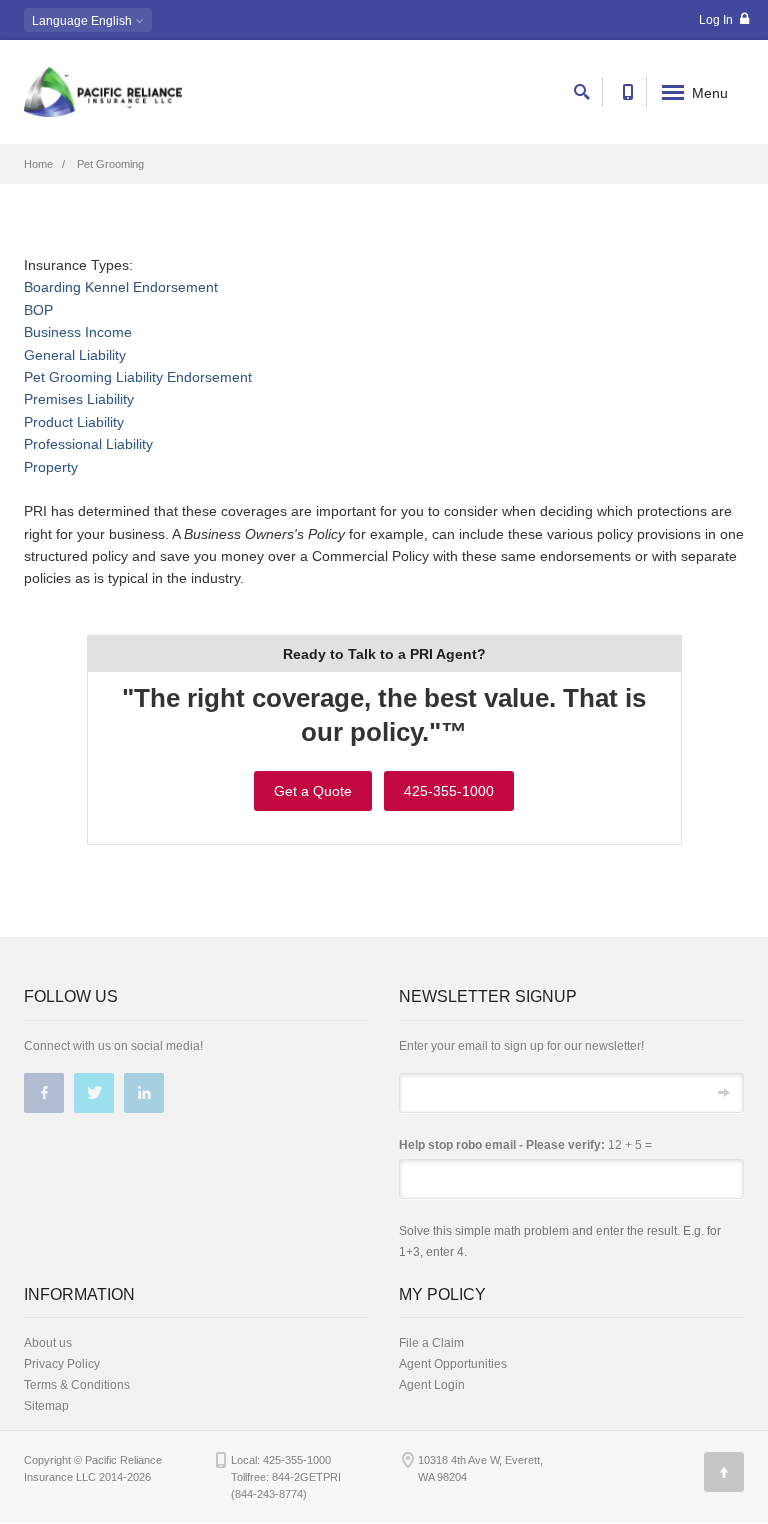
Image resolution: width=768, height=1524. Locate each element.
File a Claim (431, 1343)
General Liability (75, 355)
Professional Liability (88, 444)
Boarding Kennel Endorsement (121, 287)
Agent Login (432, 1385)
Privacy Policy (62, 1364)
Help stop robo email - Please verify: (502, 1145)
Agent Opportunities (453, 1364)
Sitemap (46, 1406)
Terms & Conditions (77, 1385)
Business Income (78, 332)
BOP (38, 310)
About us (48, 1343)
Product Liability (74, 422)
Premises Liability (79, 399)
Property (51, 467)
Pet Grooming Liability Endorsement (138, 377)
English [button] (83, 21)
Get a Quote (313, 791)
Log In (717, 20)
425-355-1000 (449, 791)
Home (38, 164)
